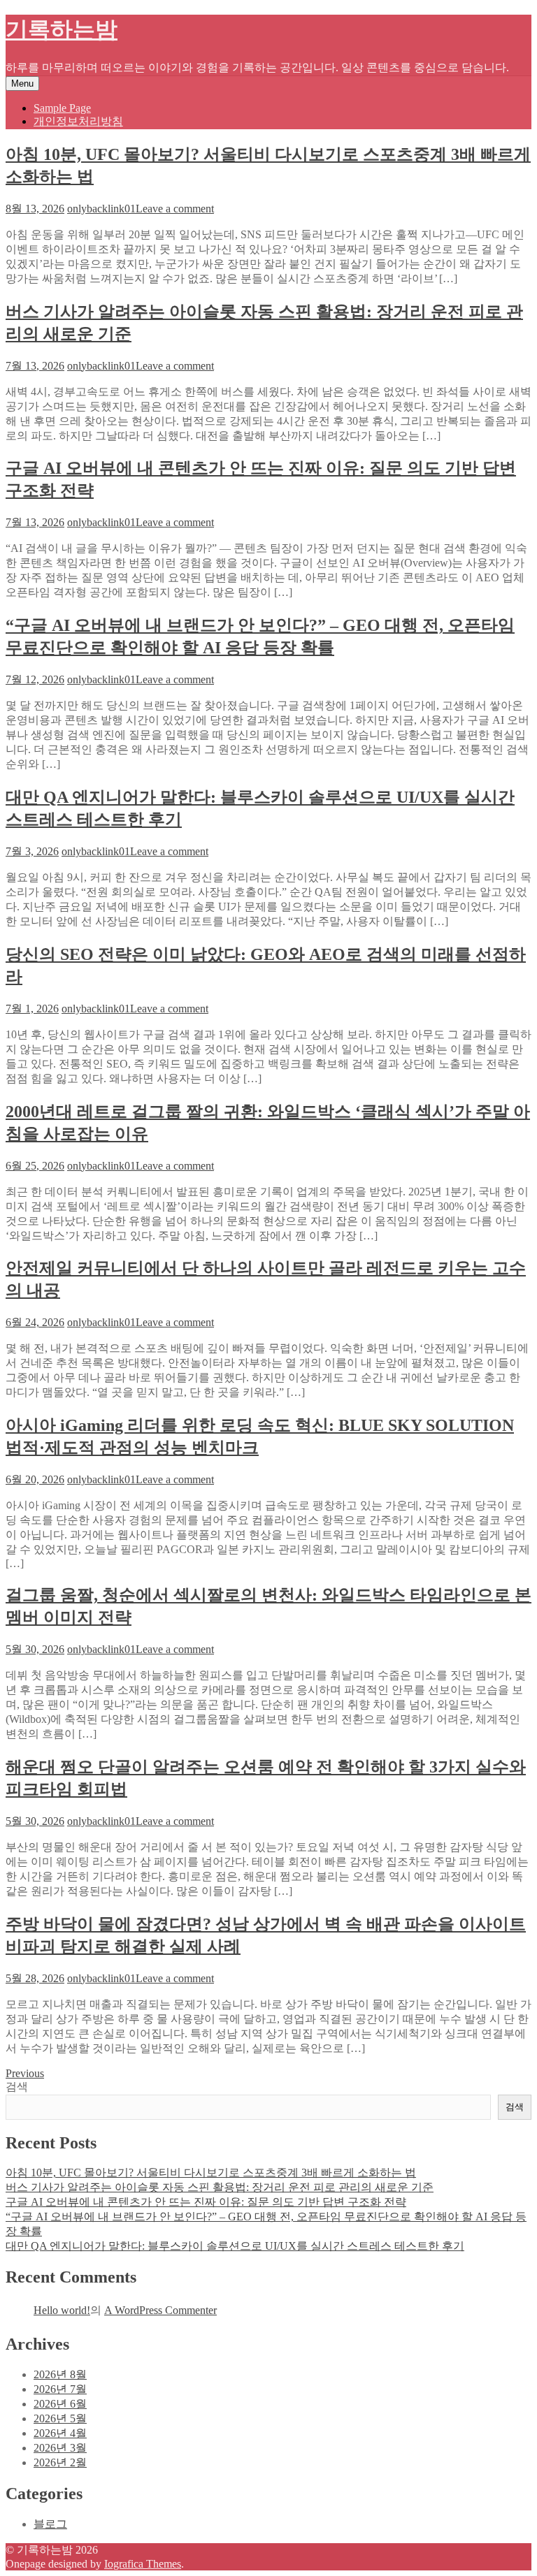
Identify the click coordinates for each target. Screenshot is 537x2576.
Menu (22, 83)
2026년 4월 (60, 2433)
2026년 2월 (60, 2462)
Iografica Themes (143, 2564)
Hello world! (62, 2310)
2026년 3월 (60, 2448)
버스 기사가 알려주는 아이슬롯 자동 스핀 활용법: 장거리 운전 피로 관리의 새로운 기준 (220, 2187)
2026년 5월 (60, 2418)
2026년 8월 (60, 2374)
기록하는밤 (62, 29)
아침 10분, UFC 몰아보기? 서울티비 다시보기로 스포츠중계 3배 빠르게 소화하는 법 (211, 2173)
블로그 (50, 2524)
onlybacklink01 (101, 209)
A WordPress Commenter (160, 2310)
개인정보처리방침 (78, 121)
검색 (17, 2087)
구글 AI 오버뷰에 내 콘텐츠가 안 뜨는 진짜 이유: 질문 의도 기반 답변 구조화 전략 (206, 2202)
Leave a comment (175, 209)
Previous (25, 2073)
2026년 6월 (60, 2404)
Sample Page (62, 108)
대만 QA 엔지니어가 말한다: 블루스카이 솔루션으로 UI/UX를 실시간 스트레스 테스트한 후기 (235, 2246)
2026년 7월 (60, 2389)
